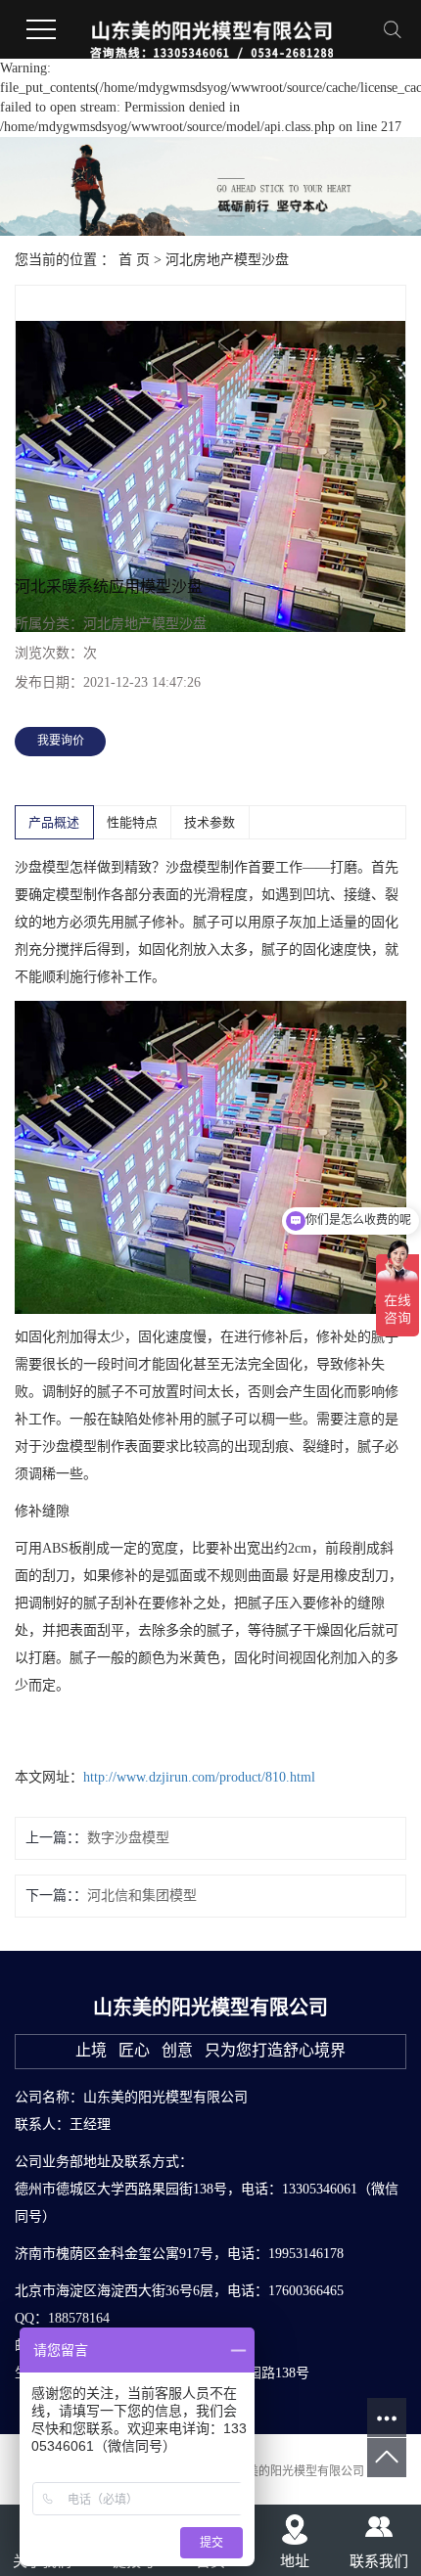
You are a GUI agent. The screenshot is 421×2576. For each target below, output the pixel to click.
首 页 (134, 260)
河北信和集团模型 (142, 1896)
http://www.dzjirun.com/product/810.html (199, 1777)
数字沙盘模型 (128, 1838)
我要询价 (61, 741)
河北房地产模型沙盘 (227, 260)
